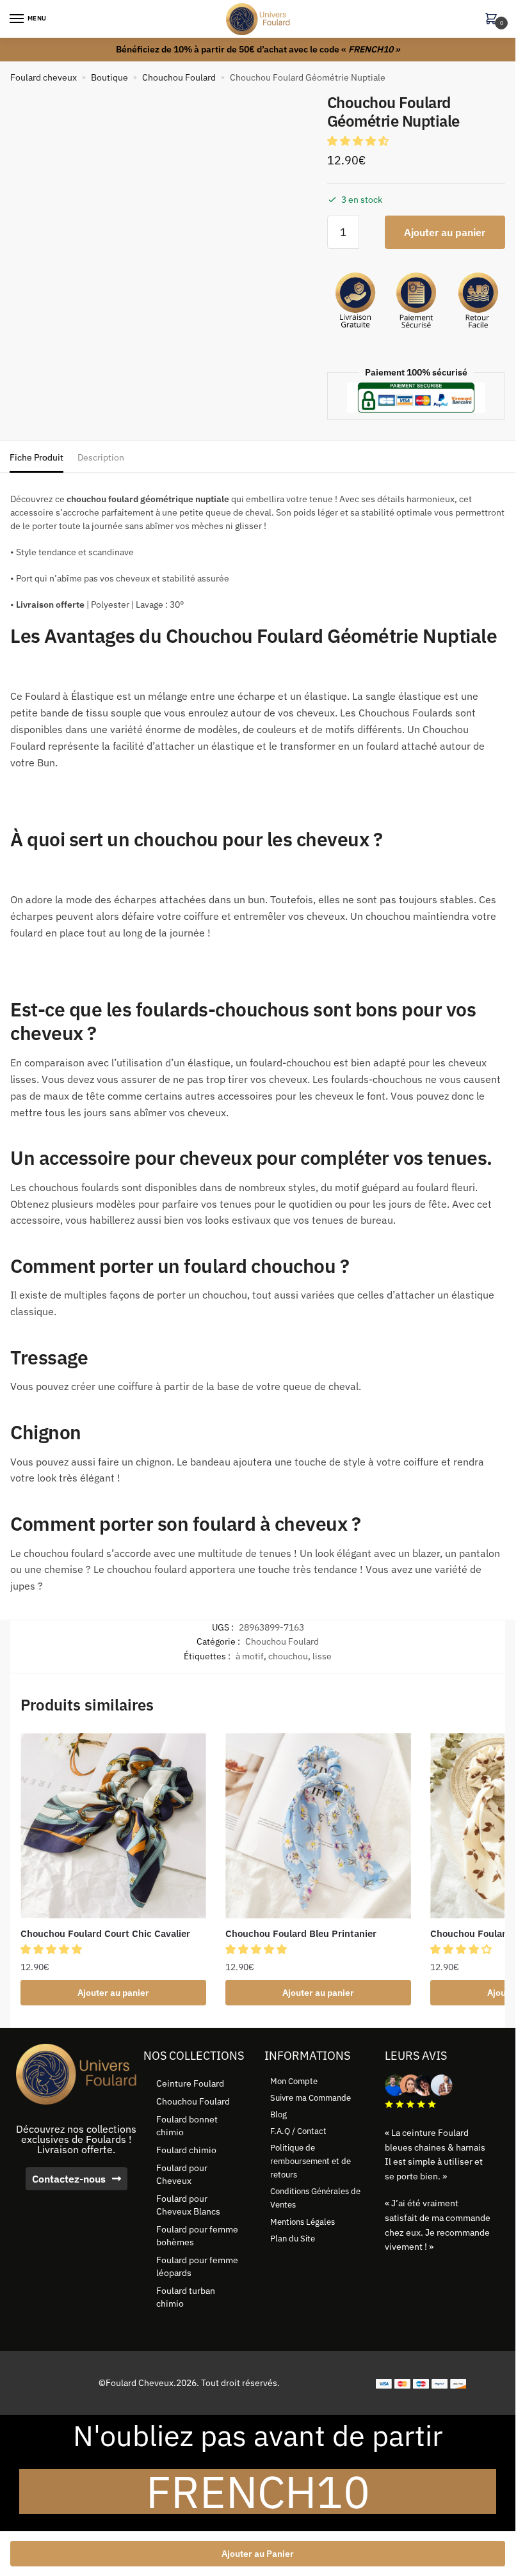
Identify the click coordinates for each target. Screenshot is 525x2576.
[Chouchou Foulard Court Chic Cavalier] (113, 1826)
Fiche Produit (36, 457)
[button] (359, 141)
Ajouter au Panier (258, 2554)
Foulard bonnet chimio (187, 2126)
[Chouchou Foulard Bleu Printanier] (318, 1826)
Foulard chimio (186, 2150)
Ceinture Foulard (190, 2083)
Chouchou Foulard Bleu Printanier (301, 1933)
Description (101, 457)
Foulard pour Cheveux (182, 2174)
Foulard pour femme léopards (197, 2266)
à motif (250, 1656)
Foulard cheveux (44, 77)
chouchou (288, 1656)
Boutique (109, 77)
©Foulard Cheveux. (137, 2383)
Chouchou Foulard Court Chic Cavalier (105, 1933)
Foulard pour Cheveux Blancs (188, 2205)
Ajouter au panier (445, 232)
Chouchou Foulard (179, 77)
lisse (322, 1656)
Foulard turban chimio (186, 2297)
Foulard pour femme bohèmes (197, 2236)
